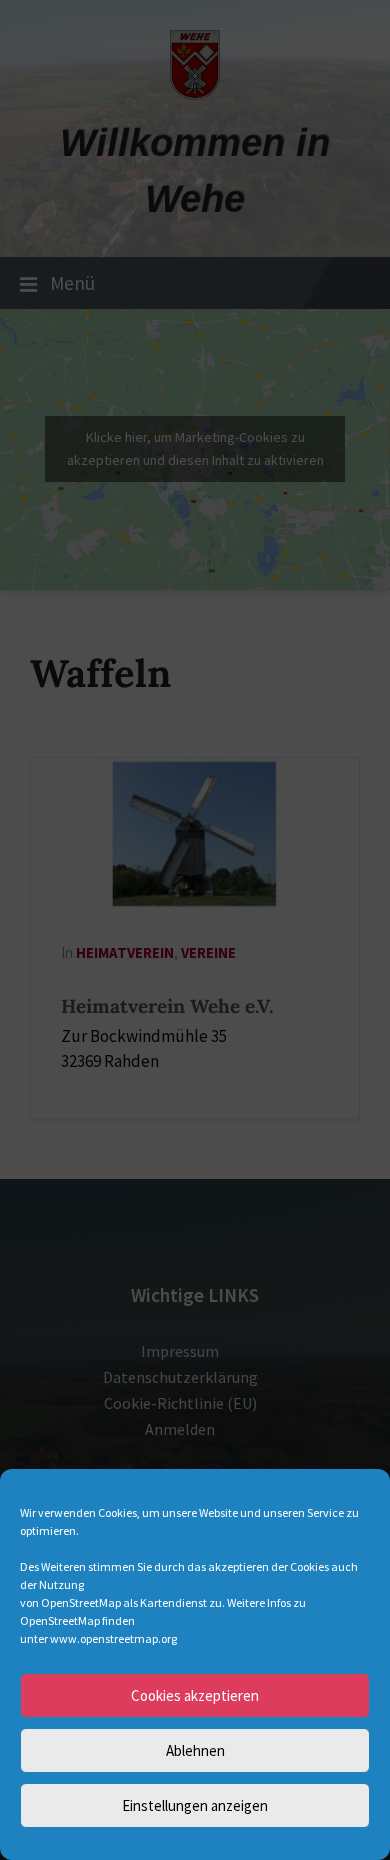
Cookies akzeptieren (195, 1695)
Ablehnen (195, 1750)
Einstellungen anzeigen (195, 1805)
